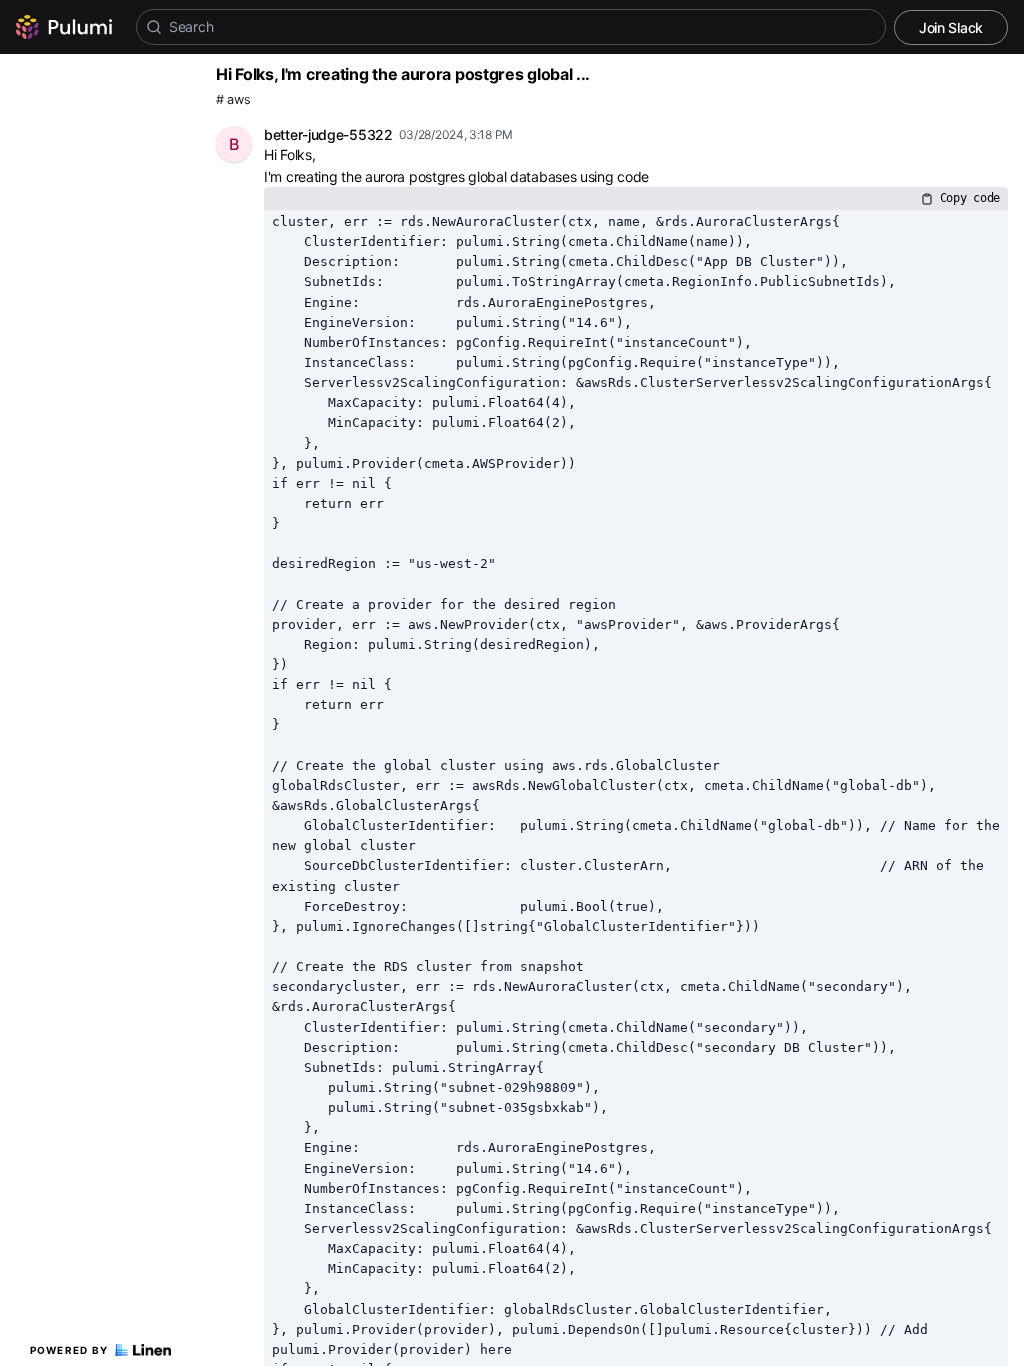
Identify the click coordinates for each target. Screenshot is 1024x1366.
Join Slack (951, 27)
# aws (233, 99)
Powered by (69, 1350)
